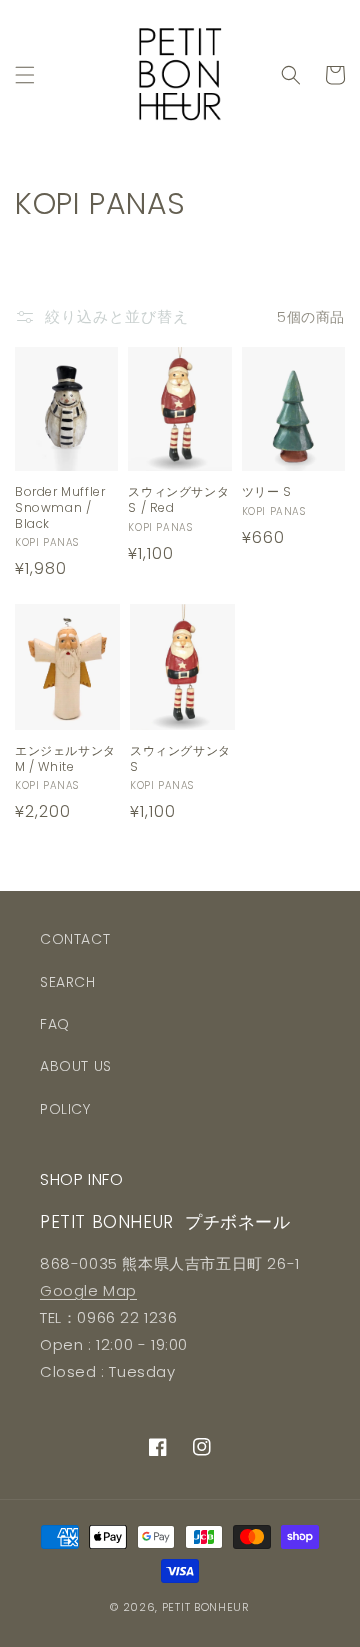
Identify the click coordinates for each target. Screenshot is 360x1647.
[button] (25, 75)
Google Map (88, 1290)
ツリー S (267, 492)
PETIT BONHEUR (206, 1607)
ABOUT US (76, 1066)
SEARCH (68, 982)
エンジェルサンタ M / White (65, 758)
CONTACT (75, 939)
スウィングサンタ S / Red (178, 499)
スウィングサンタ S (180, 758)
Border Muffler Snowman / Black (60, 507)
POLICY (65, 1109)
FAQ (55, 1024)
